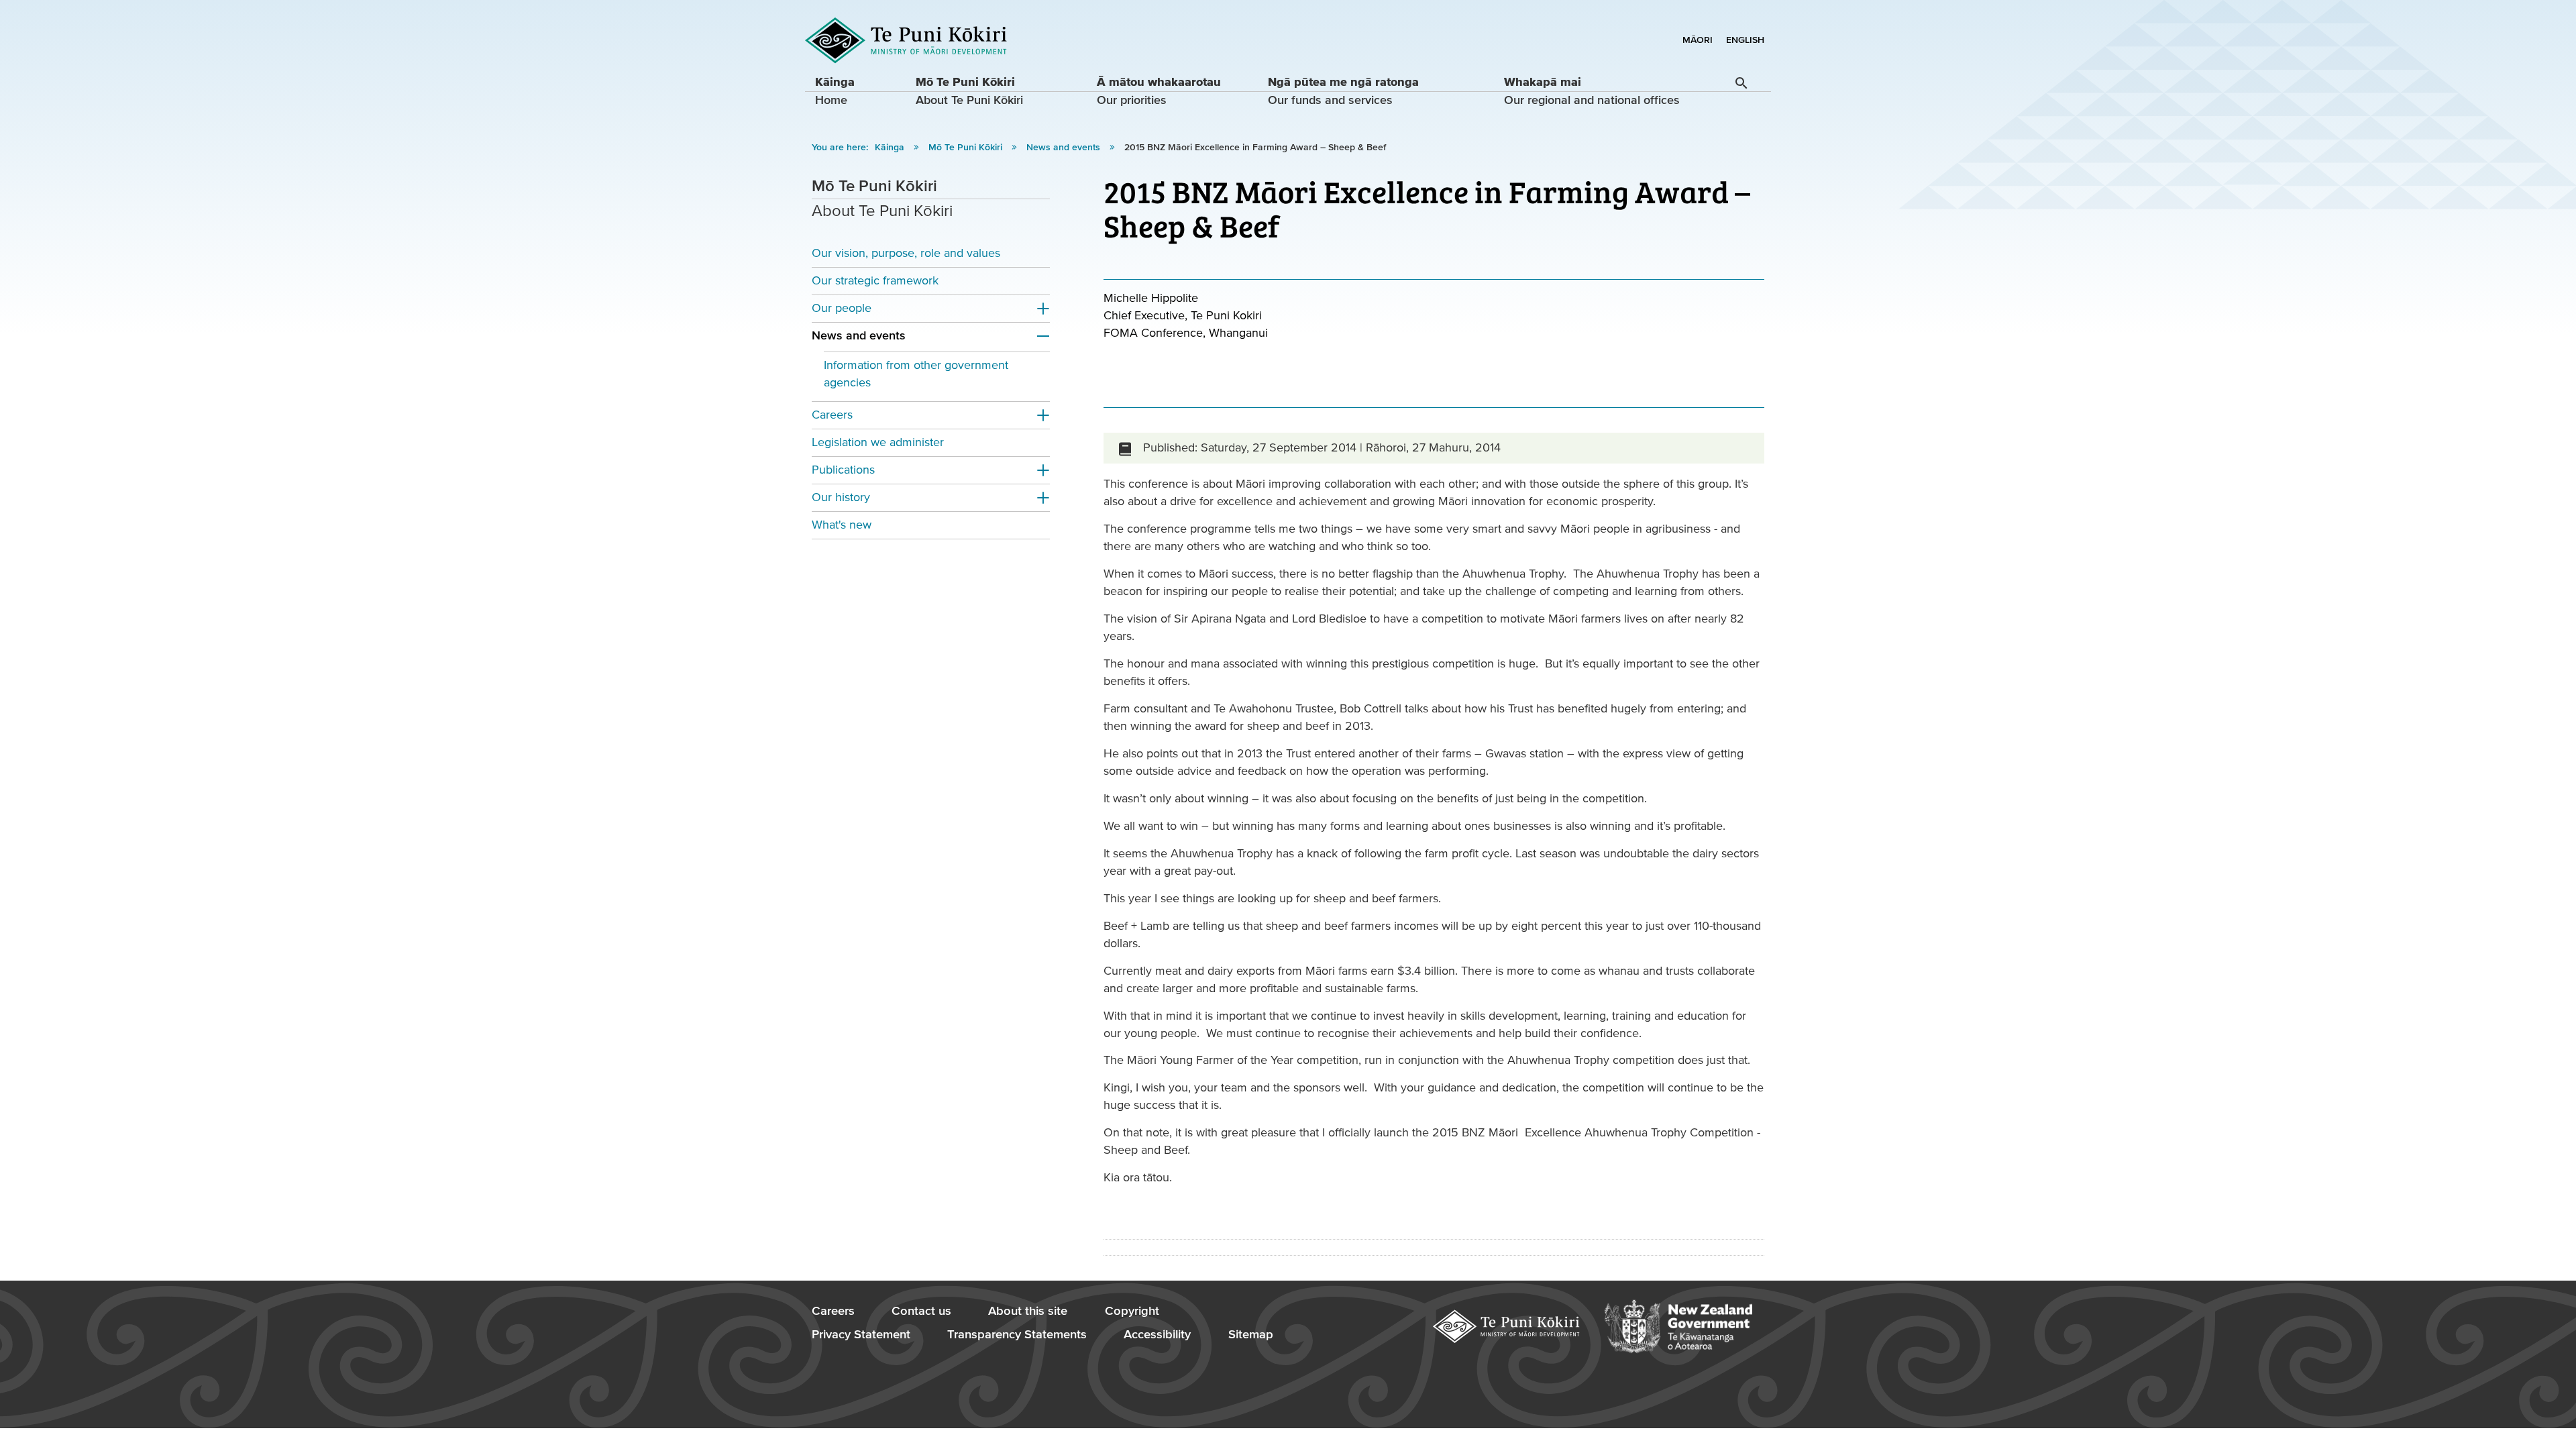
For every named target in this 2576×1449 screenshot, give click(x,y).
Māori (1698, 40)
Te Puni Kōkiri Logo (906, 41)
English (1745, 40)
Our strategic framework (875, 281)
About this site (1028, 1311)
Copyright (1132, 1311)
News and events (1065, 148)
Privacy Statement (861, 1335)
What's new (842, 525)
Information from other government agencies (916, 374)
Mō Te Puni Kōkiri (967, 148)
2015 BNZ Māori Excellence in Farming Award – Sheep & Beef (1255, 148)
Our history (841, 497)
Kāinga (891, 148)
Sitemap (1251, 1335)
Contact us (921, 1311)
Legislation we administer (878, 442)
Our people (842, 308)
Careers (832, 415)
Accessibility (1157, 1335)
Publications (843, 470)
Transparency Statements (1017, 1335)
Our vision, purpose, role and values (906, 253)
